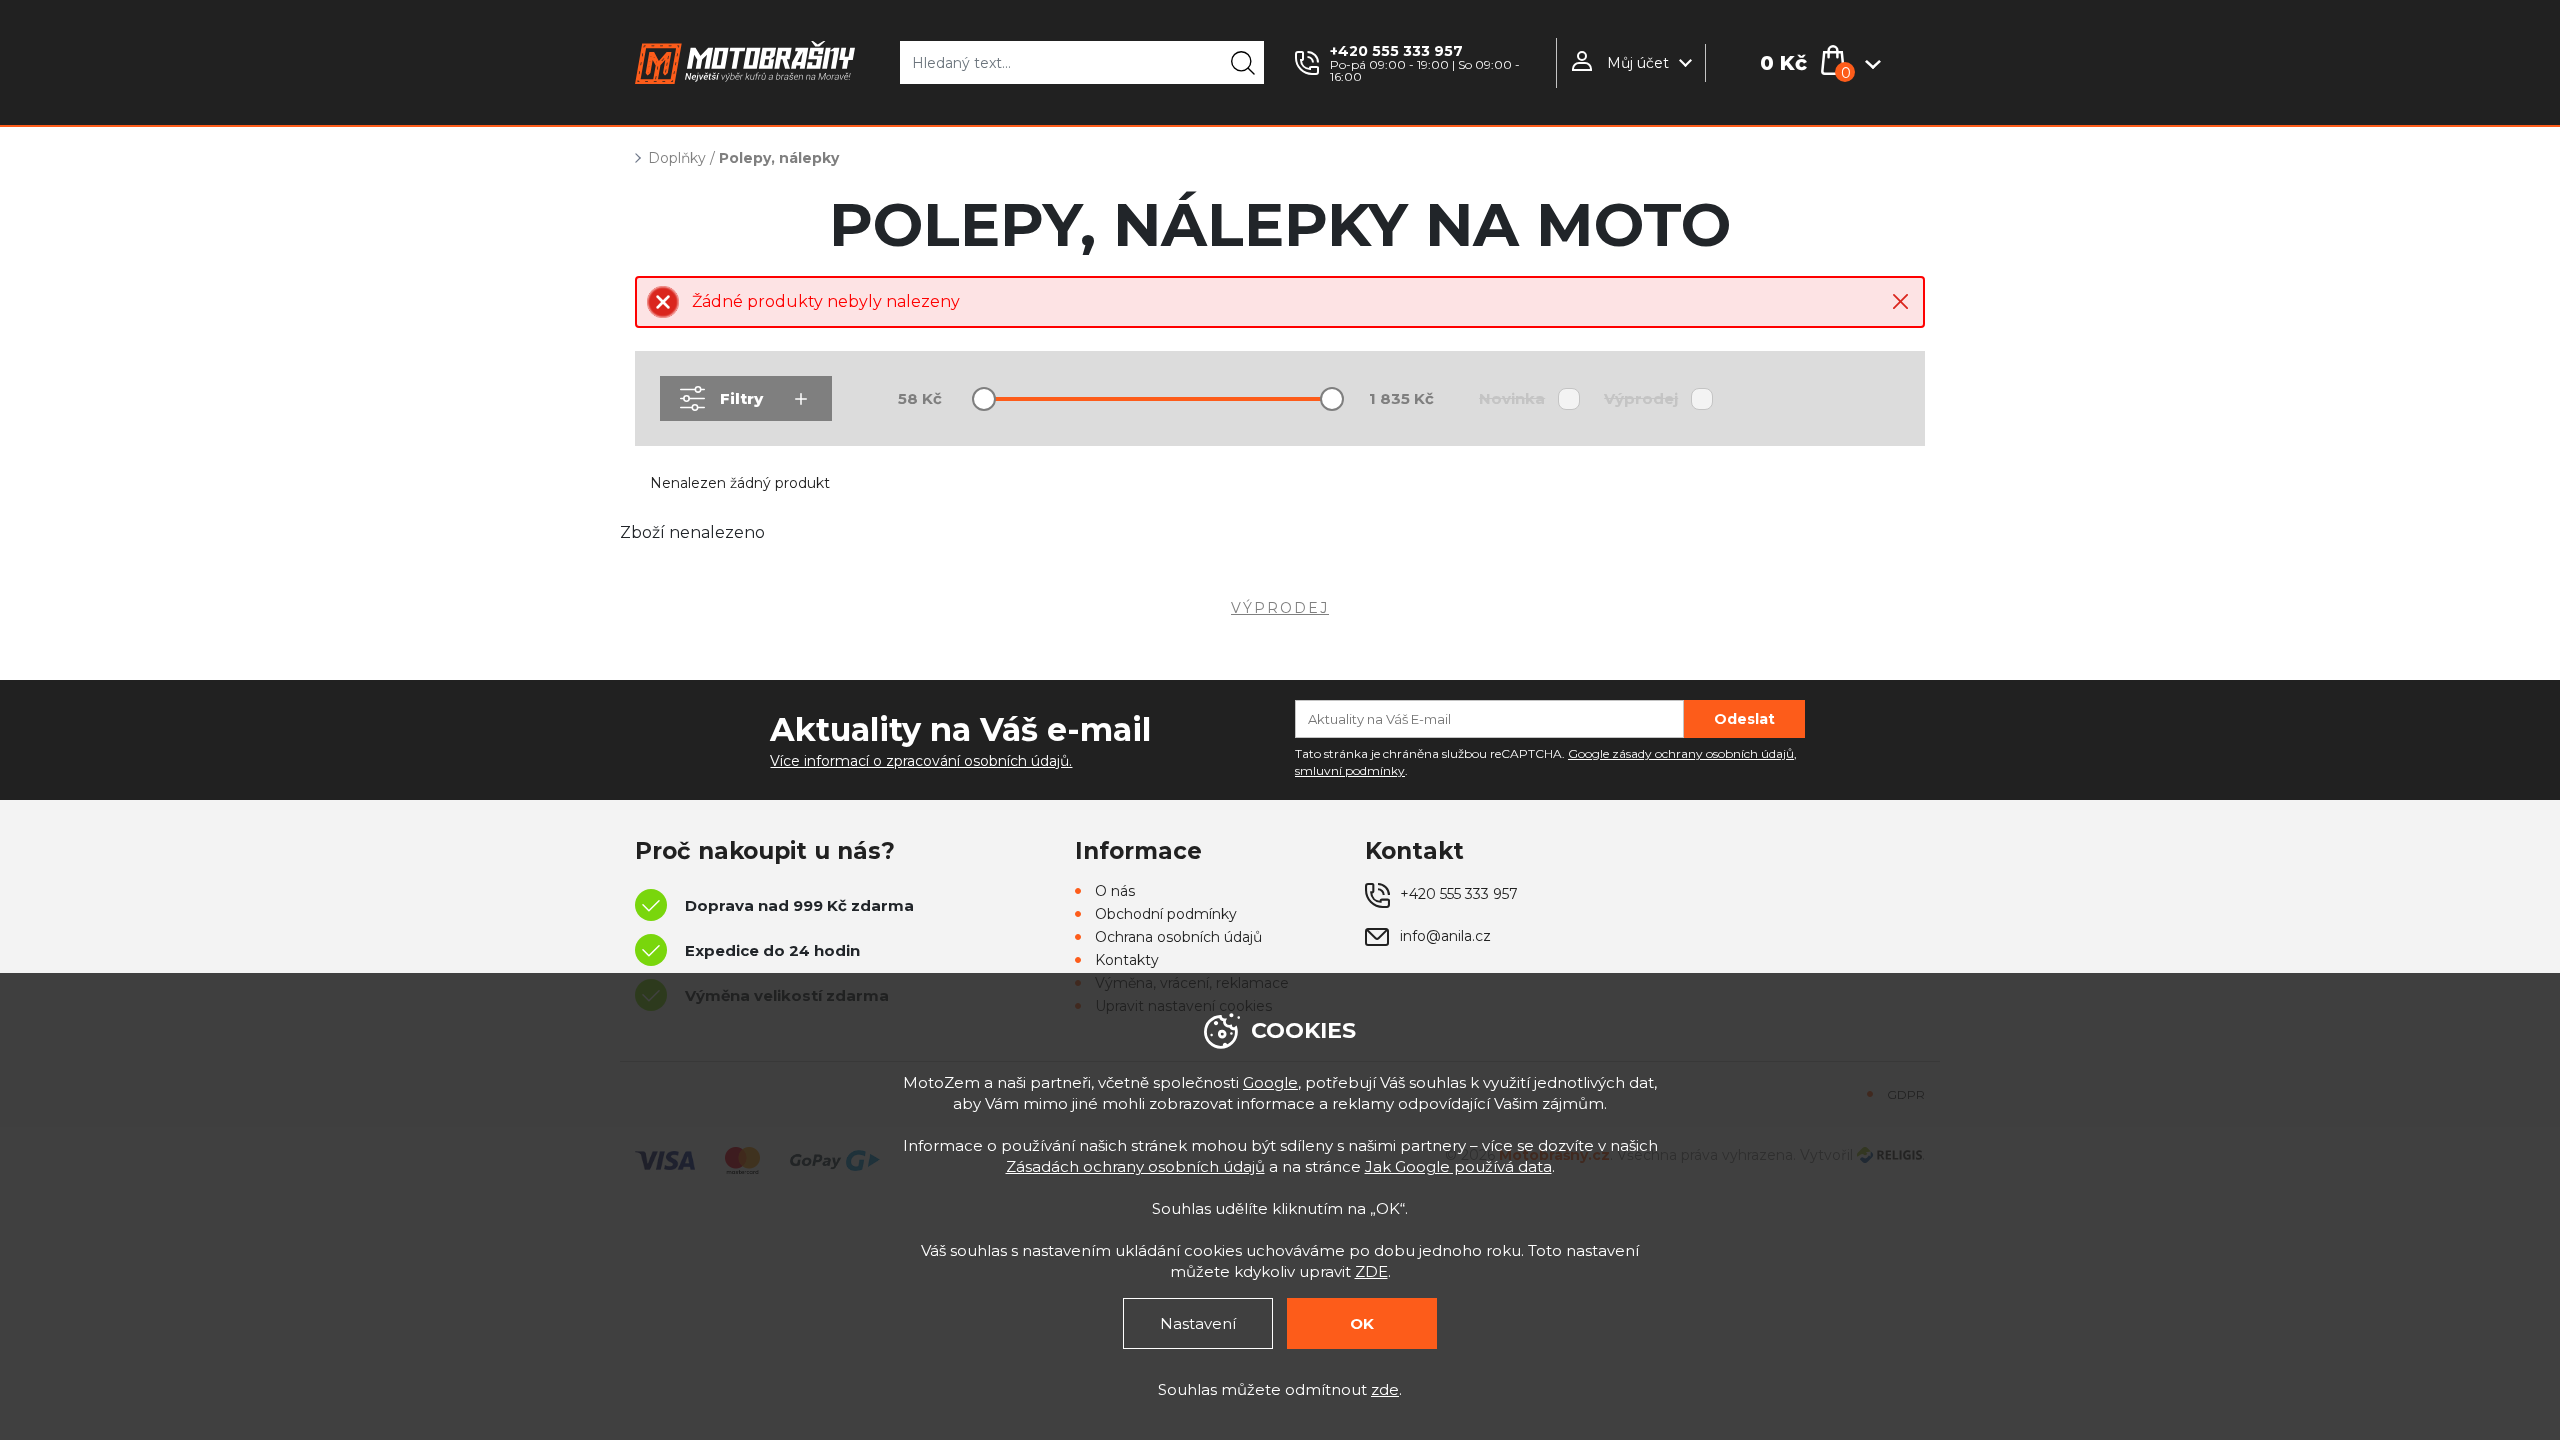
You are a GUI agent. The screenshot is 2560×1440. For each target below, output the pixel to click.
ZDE (1371, 1271)
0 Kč (1783, 63)
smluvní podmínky (1350, 770)
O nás (1115, 891)
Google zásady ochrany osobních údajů (1681, 753)
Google (1270, 1082)
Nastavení (1198, 1323)
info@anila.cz (1445, 936)
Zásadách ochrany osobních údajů (1135, 1166)
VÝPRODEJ (1280, 608)
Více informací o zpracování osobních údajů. (921, 761)
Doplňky (677, 158)
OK (1362, 1323)
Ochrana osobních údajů (1178, 937)
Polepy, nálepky (779, 158)
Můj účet (1638, 63)
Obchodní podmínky (1166, 914)
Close (1900, 301)
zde (1385, 1389)
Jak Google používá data (1458, 1166)
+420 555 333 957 (1396, 51)
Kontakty (1127, 960)
